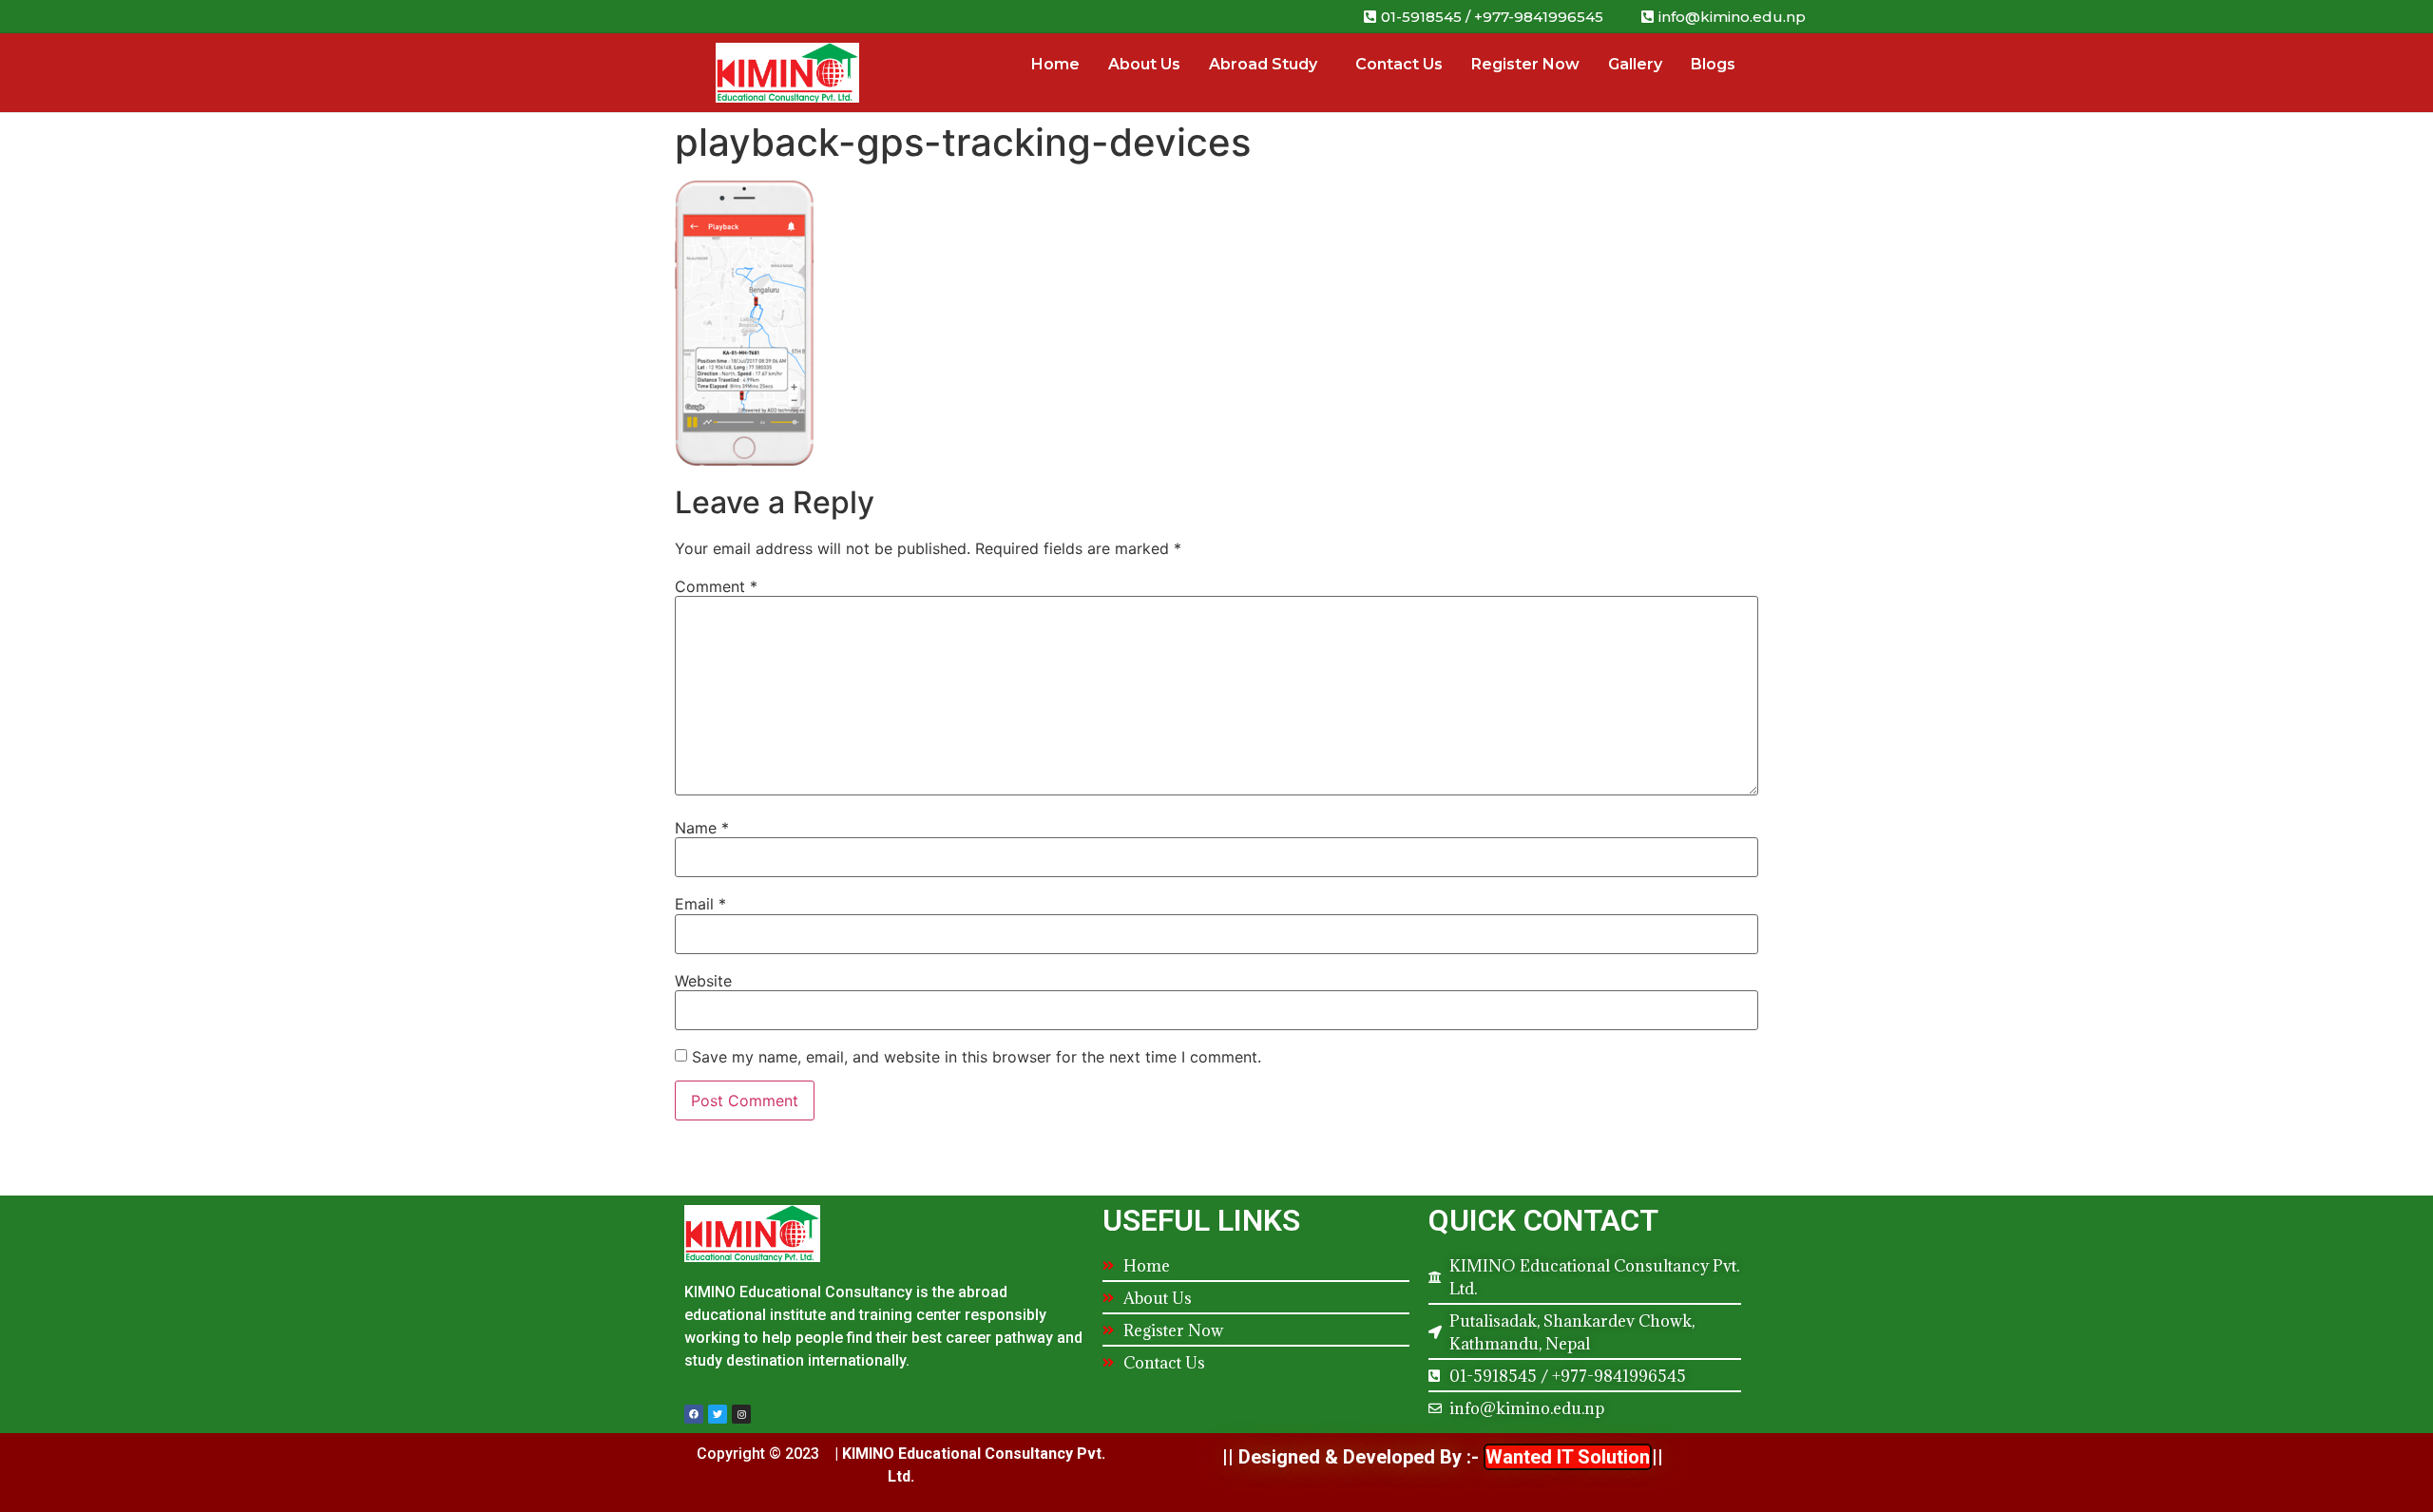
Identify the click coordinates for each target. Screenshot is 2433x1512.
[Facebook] (694, 1414)
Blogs (1713, 64)
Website (703, 981)
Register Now (1525, 64)
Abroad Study (1263, 64)
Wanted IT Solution (1568, 1457)
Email (700, 904)
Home (1055, 64)
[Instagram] (741, 1414)
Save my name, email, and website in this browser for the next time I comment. (977, 1057)
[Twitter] (718, 1414)
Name (702, 828)
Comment (716, 586)
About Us (1144, 64)
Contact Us (1399, 64)
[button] (1724, 17)
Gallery (1635, 64)
